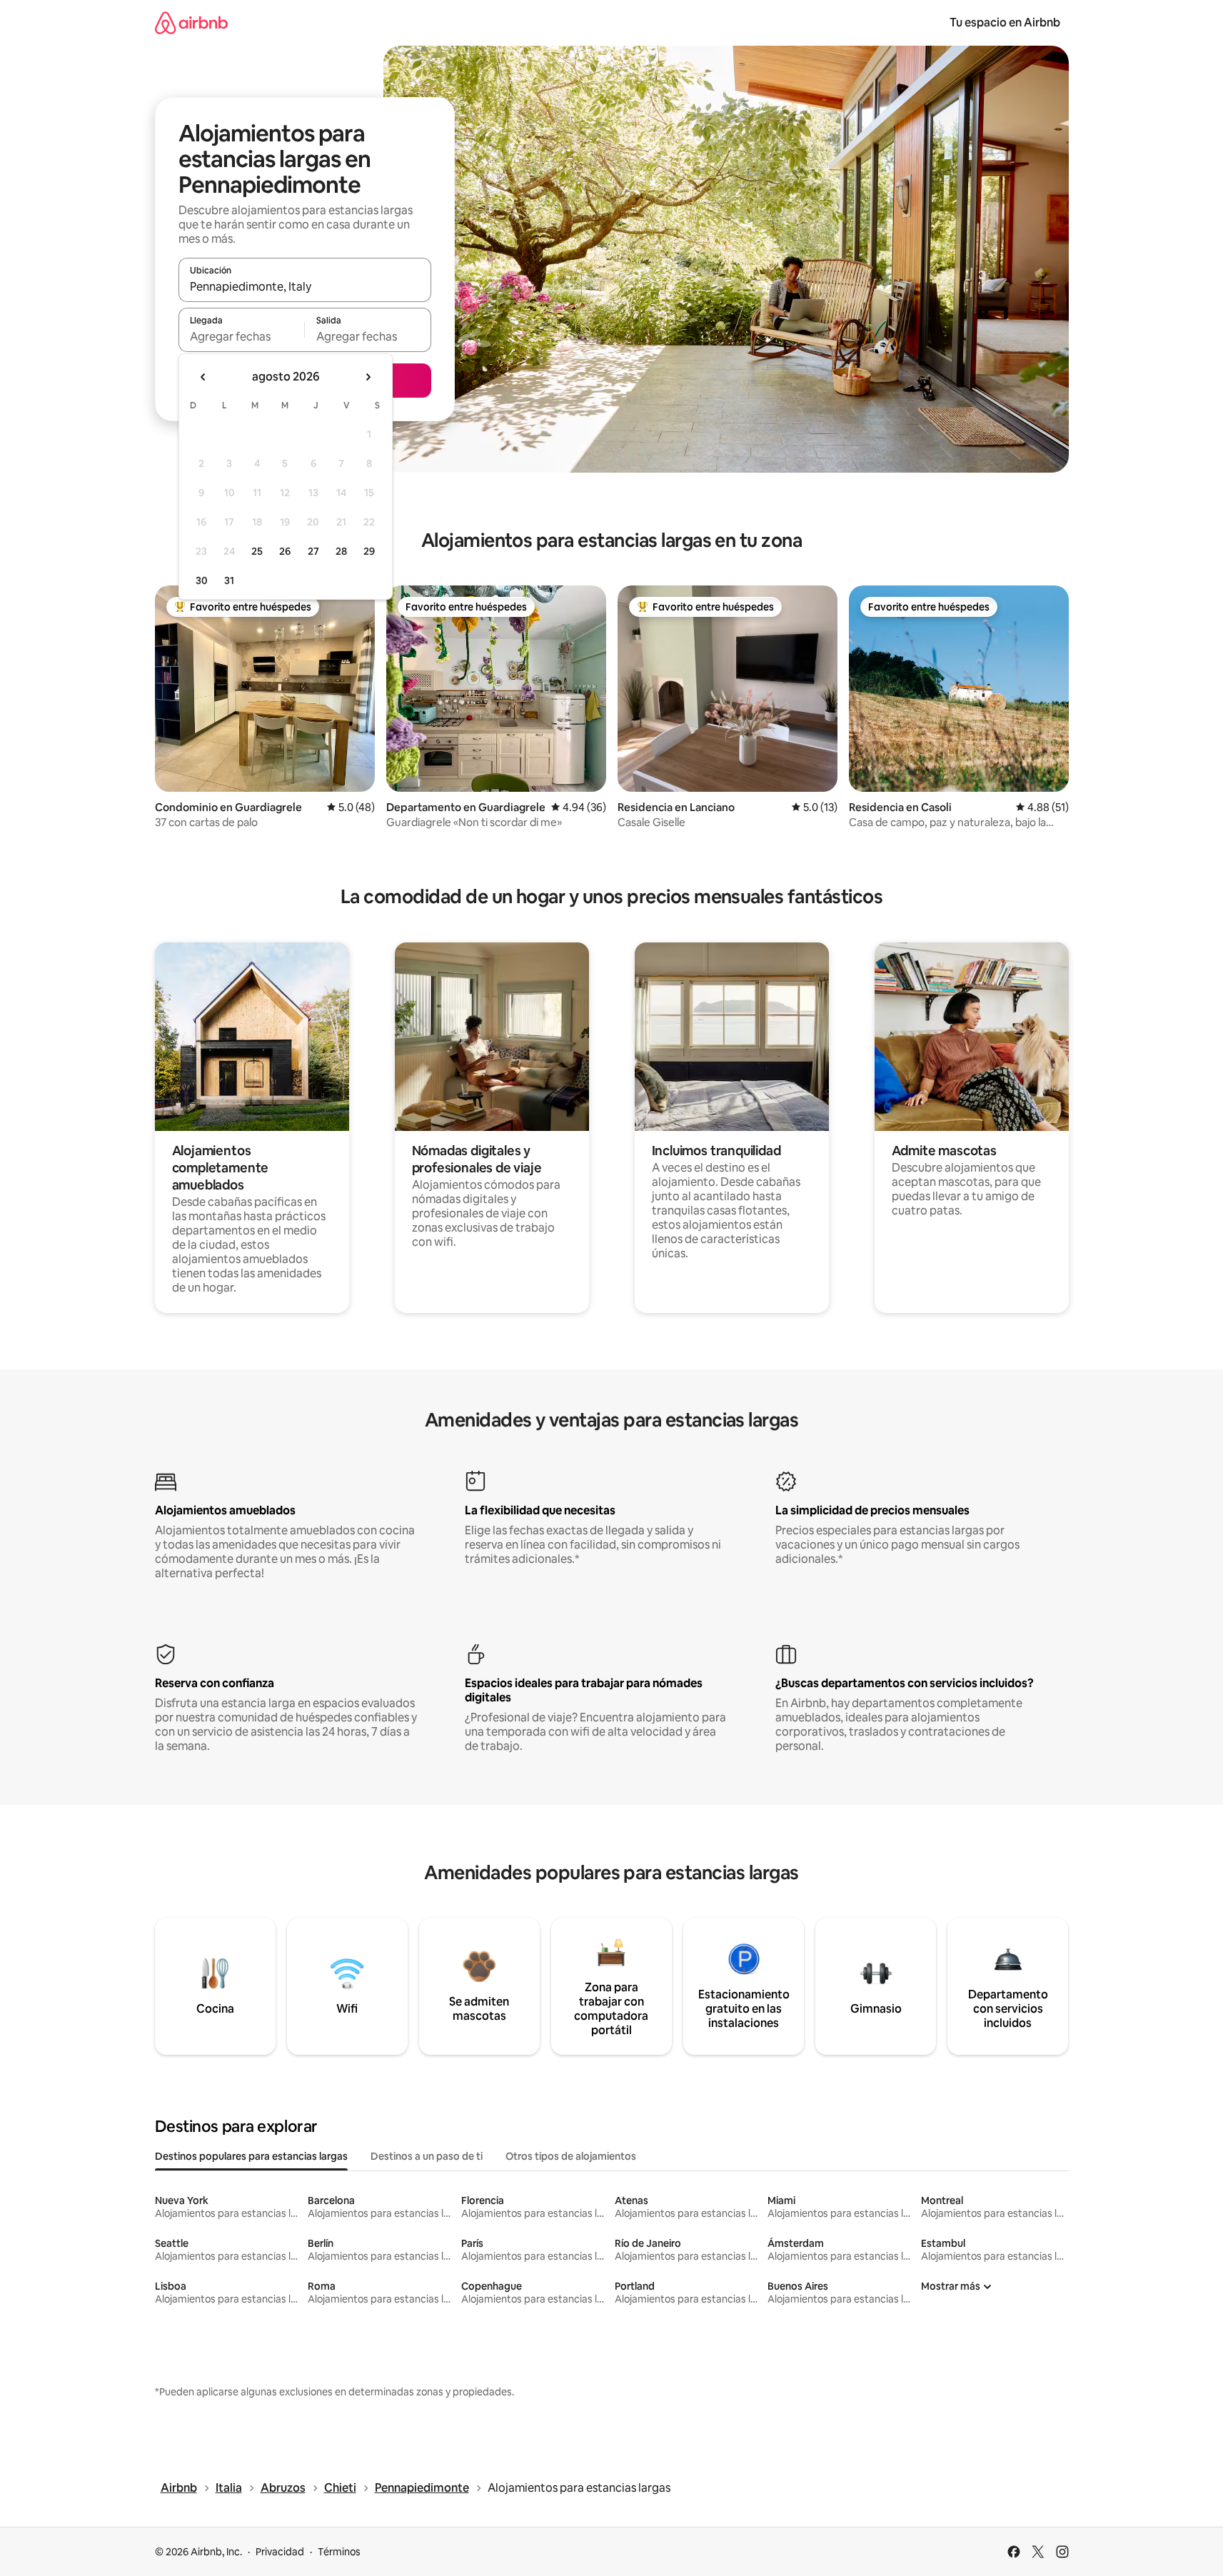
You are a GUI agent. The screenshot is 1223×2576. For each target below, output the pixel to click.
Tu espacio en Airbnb (1005, 22)
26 (285, 551)
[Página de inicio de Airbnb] (191, 22)
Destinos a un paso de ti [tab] (427, 2156)
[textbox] (242, 336)
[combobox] (305, 286)
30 (202, 580)
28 (341, 551)
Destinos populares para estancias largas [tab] (251, 2156)
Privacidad (280, 2552)
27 (313, 551)
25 (257, 551)
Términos (339, 2552)
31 (229, 580)
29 (369, 551)
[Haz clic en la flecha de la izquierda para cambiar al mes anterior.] (203, 377)
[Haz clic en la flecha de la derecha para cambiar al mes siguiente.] (368, 377)
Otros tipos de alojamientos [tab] (571, 2156)
